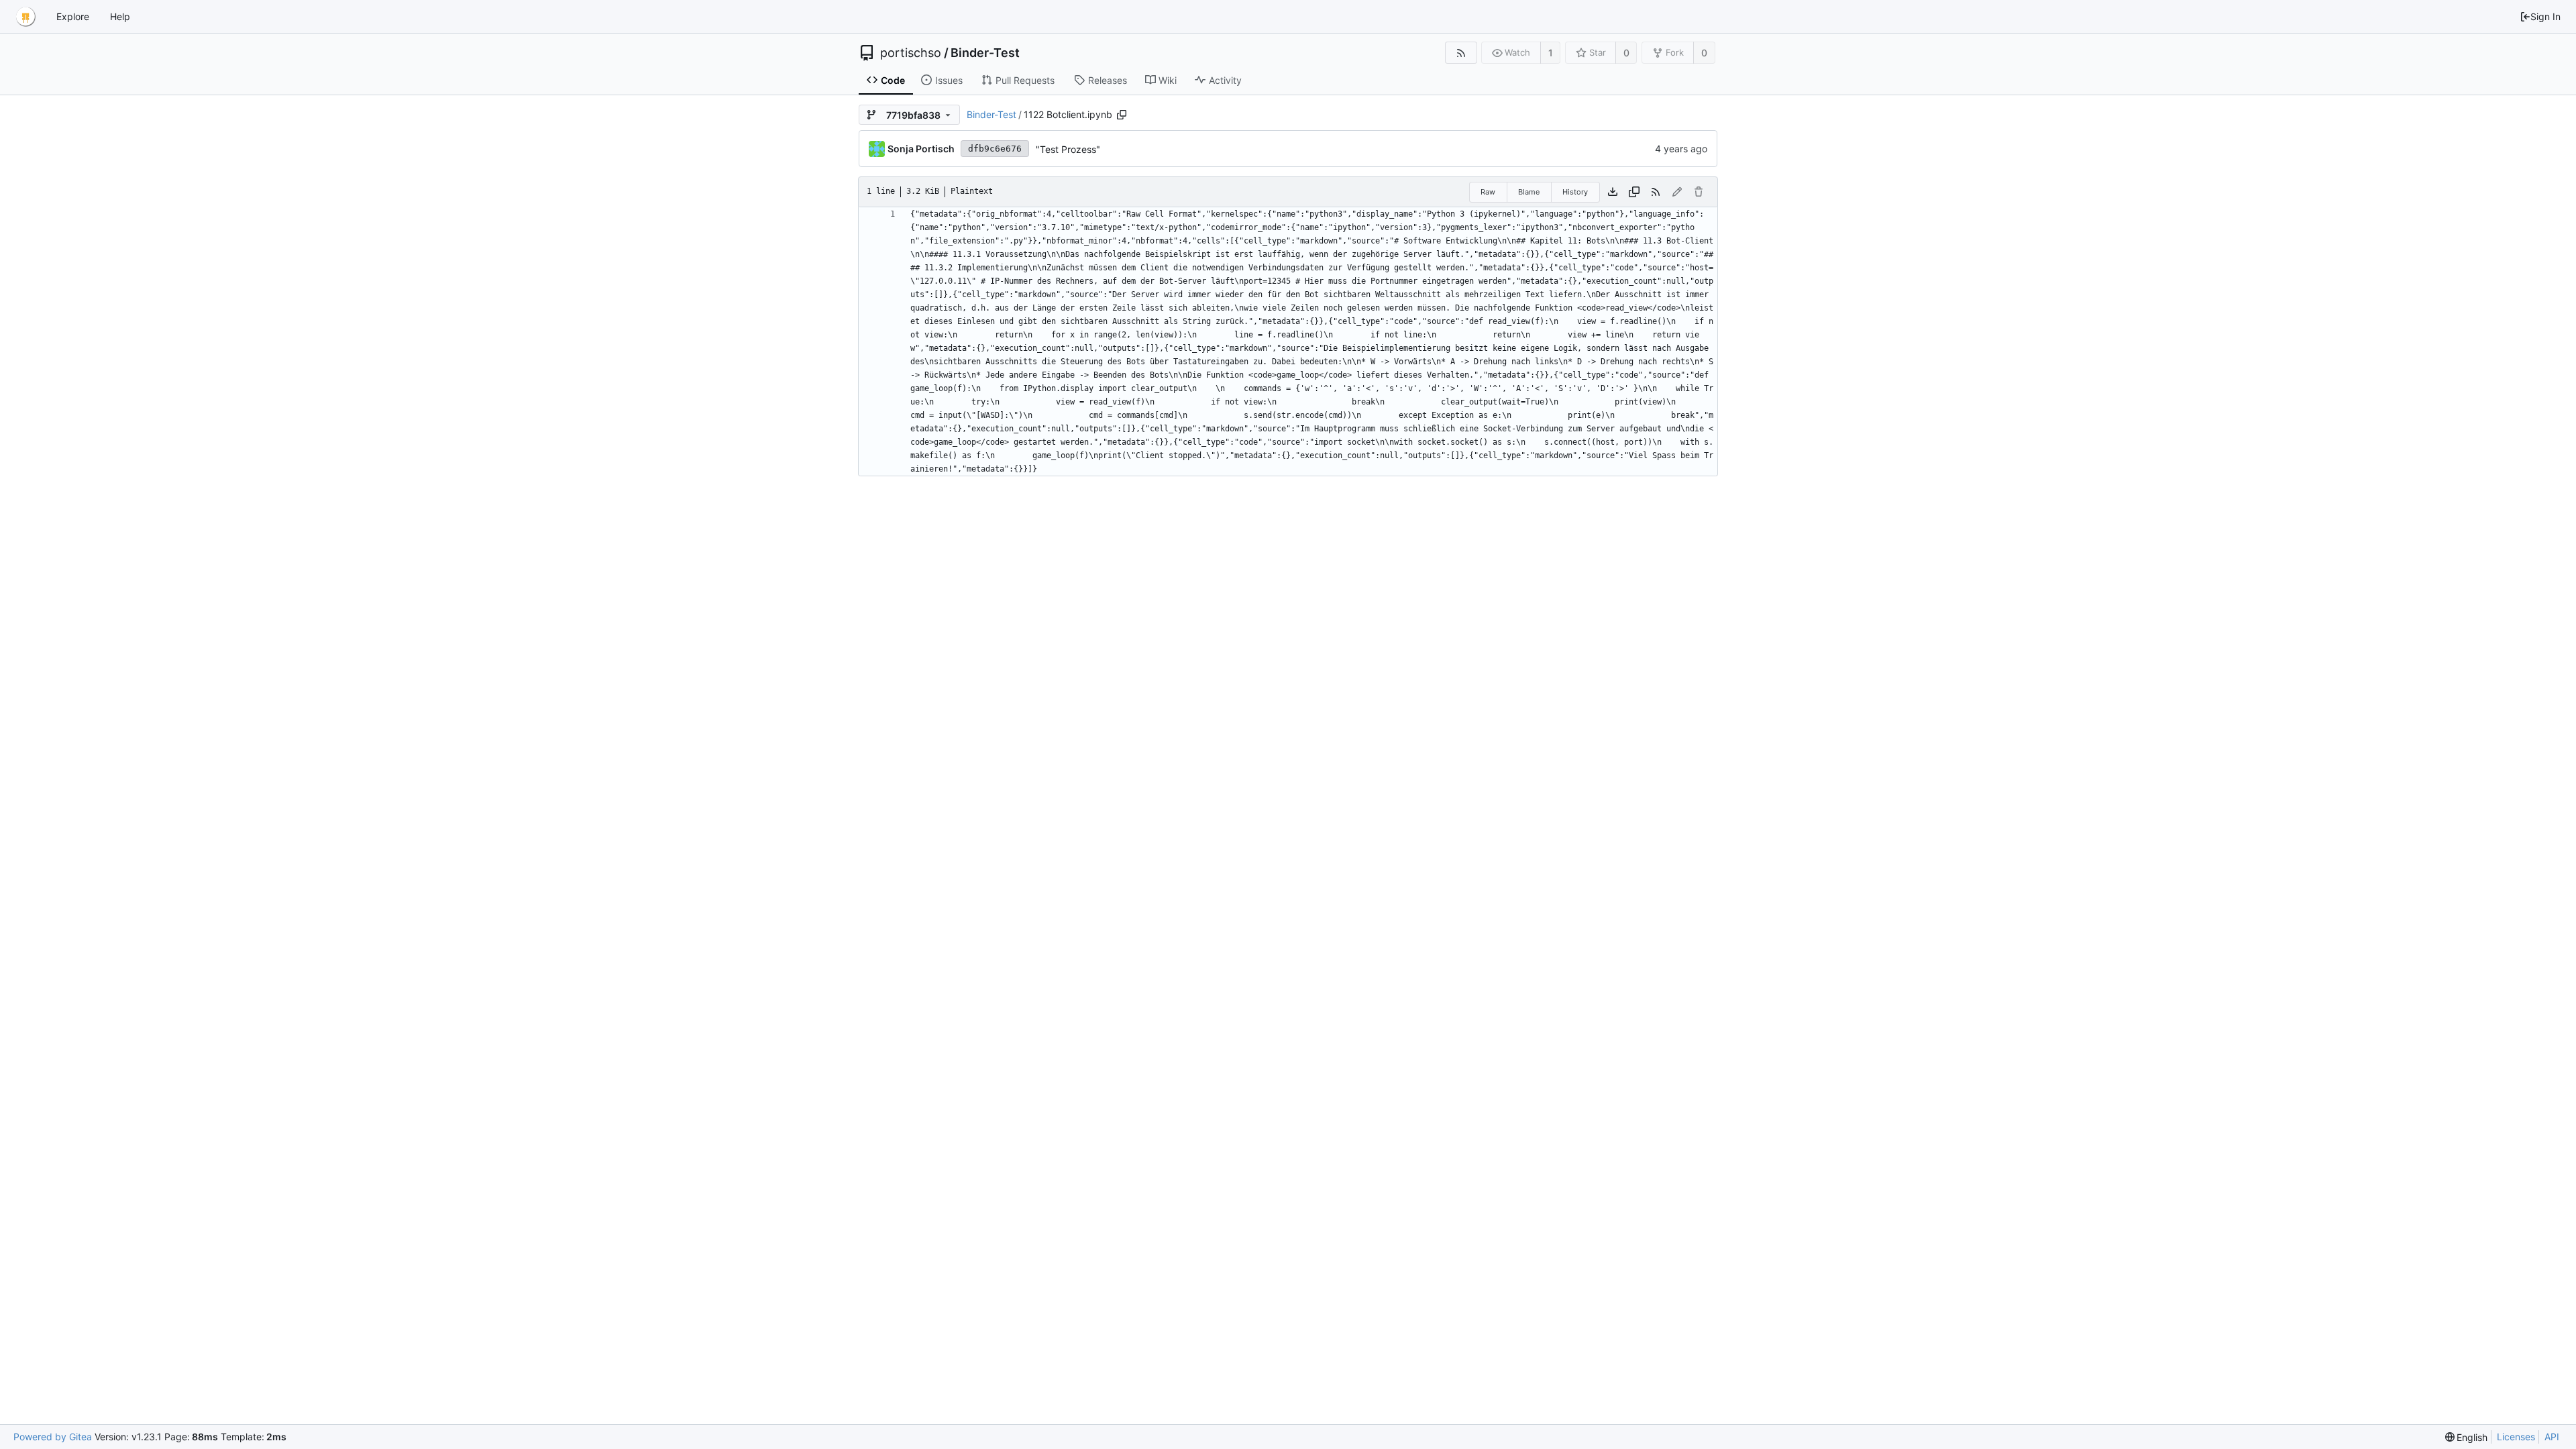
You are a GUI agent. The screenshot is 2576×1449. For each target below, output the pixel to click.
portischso (911, 53)
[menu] (2467, 1437)
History (1575, 192)
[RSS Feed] (1461, 53)
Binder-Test (985, 53)
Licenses (2516, 1437)
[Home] (25, 17)
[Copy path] (1122, 115)
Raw (1488, 192)
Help (120, 16)
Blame (1529, 192)
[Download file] (1613, 192)
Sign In (2545, 16)
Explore (73, 16)
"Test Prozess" (1068, 149)
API (2552, 1437)
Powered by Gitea (53, 1437)
